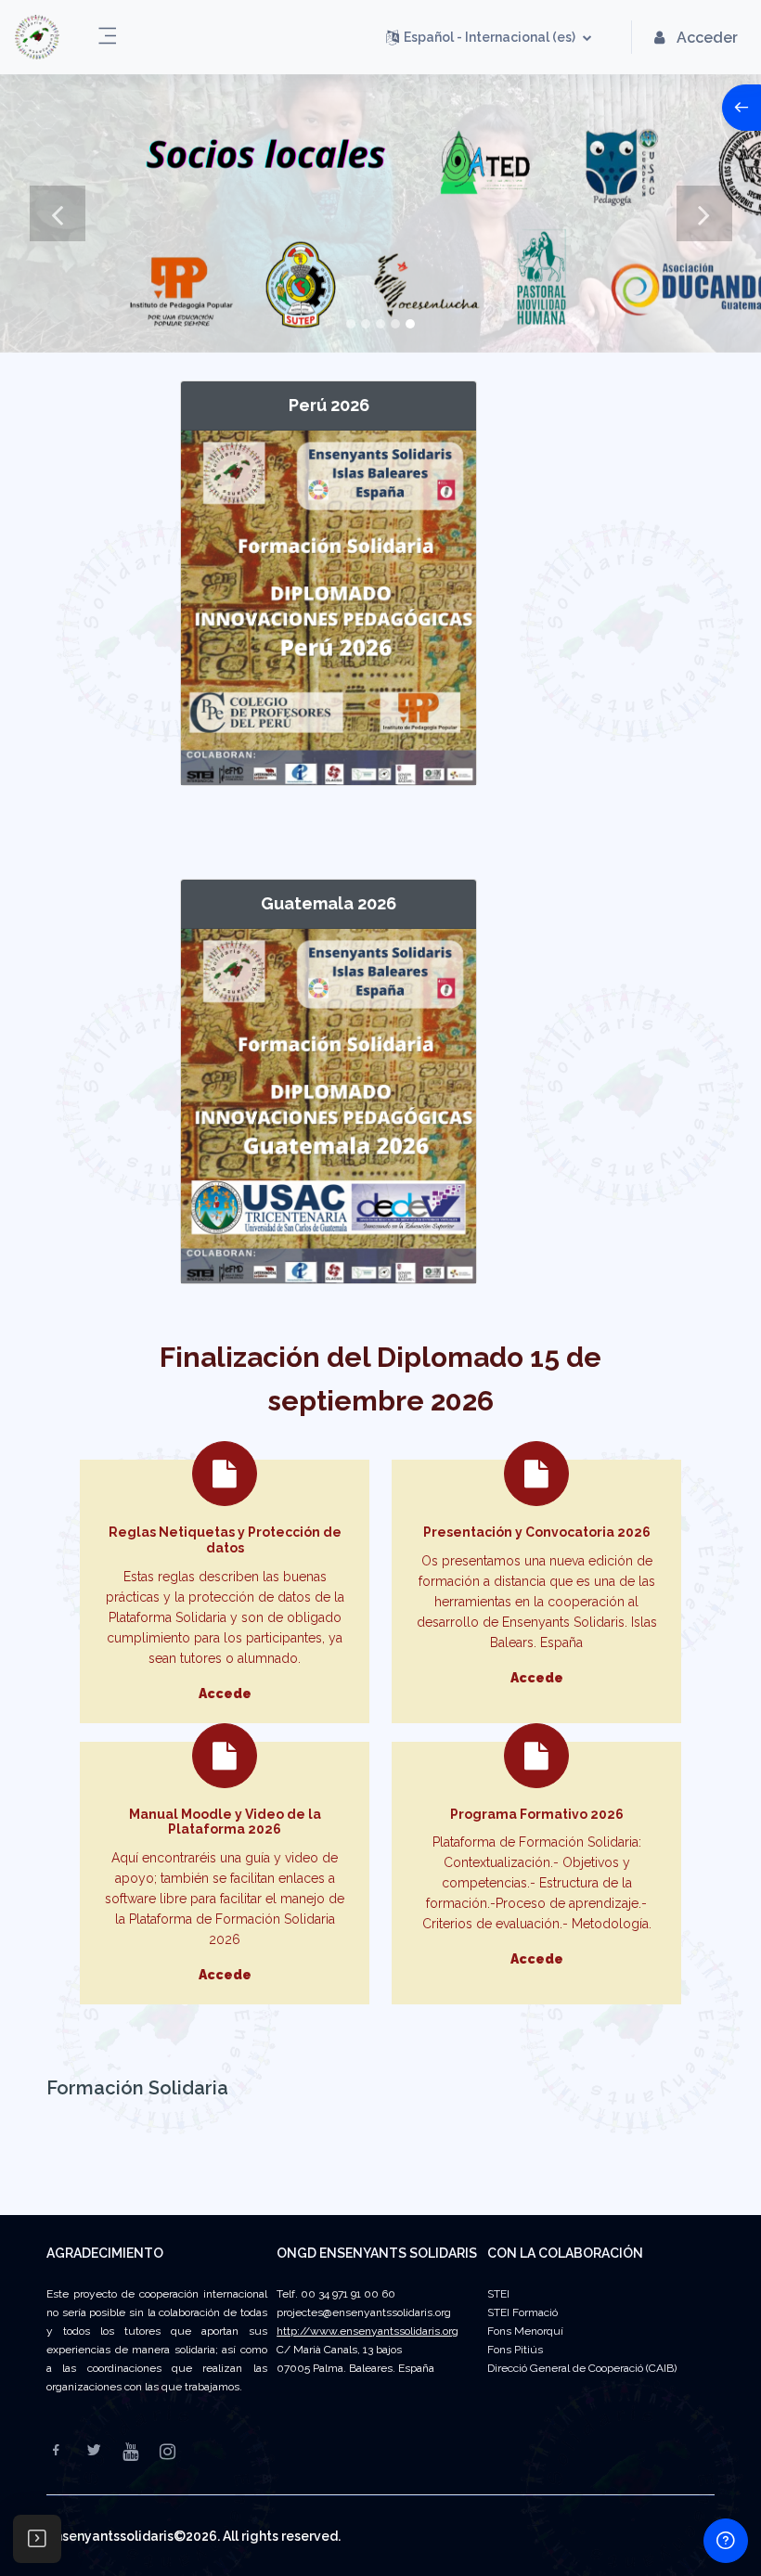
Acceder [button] (707, 38)
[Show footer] (726, 2541)
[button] (489, 37)
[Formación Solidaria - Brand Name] (37, 37)
